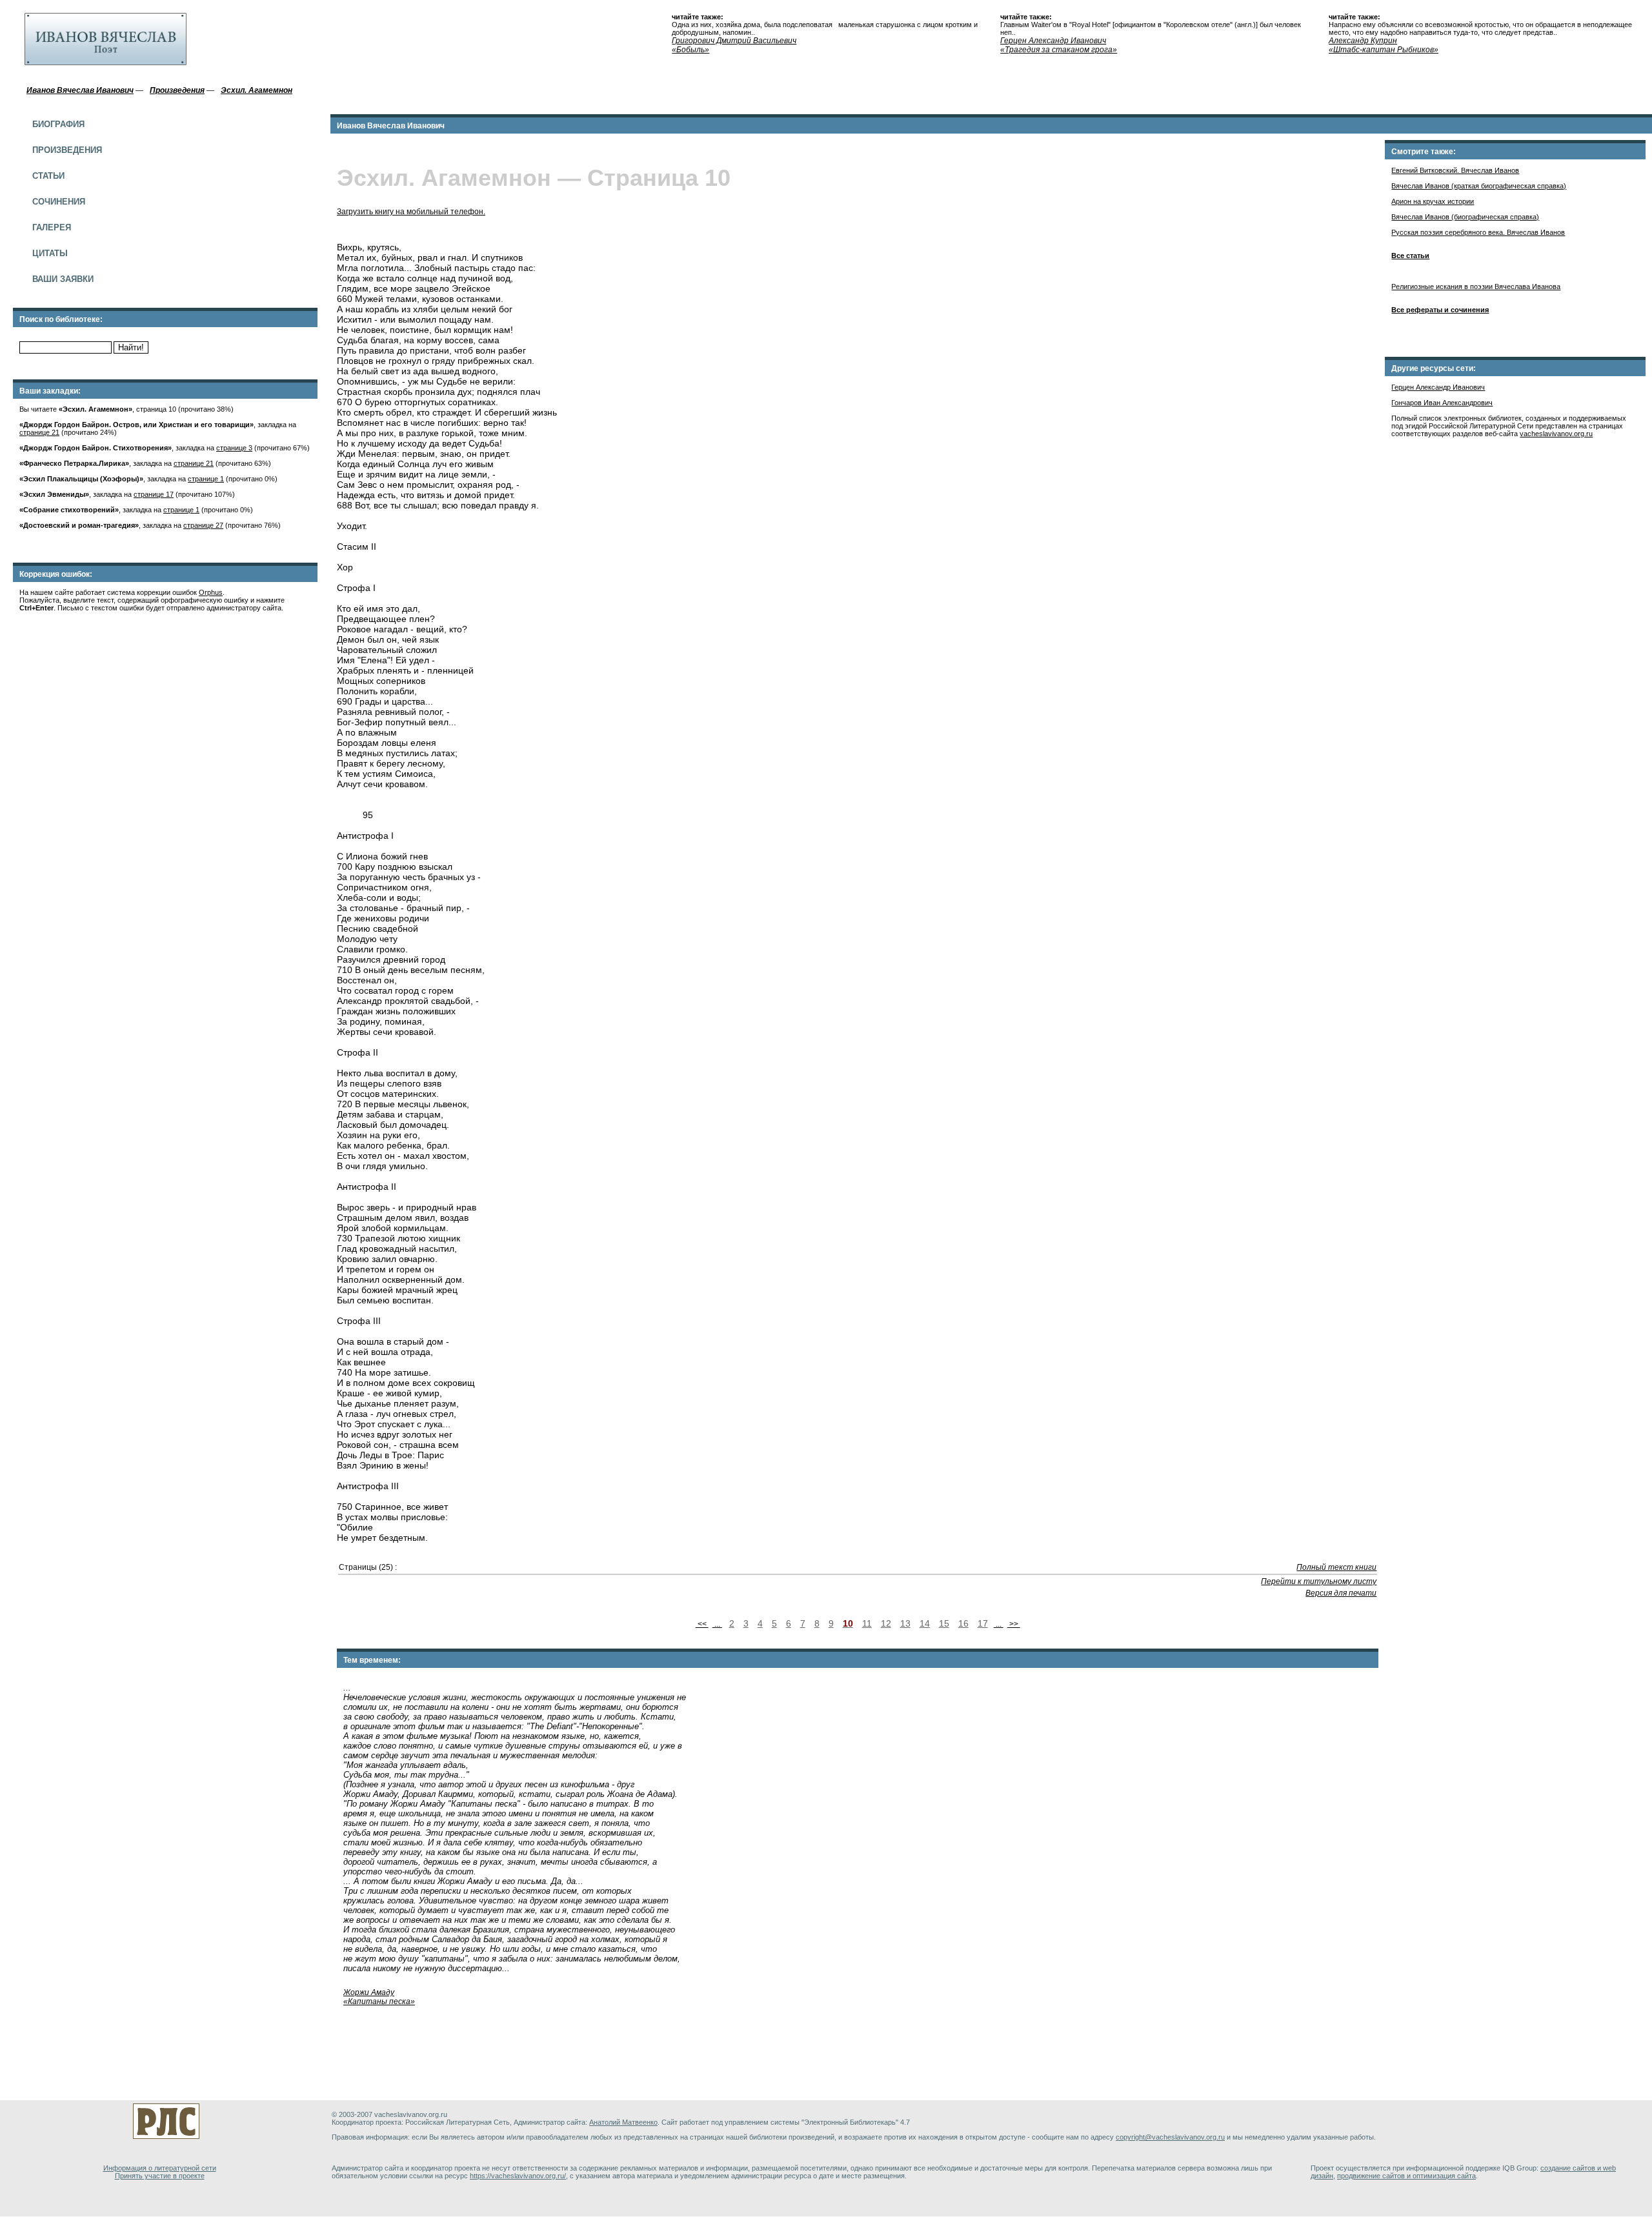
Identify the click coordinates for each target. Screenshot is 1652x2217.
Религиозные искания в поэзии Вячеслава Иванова (1476, 286)
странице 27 (203, 525)
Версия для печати (1341, 1593)
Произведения (67, 150)
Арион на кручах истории (1433, 201)
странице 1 (206, 479)
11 (867, 1623)
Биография (58, 124)
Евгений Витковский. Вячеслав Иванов (1455, 170)
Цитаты (50, 253)
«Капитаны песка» (379, 2001)
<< (702, 1624)
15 (944, 1623)
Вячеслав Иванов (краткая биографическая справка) (1479, 186)
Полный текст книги (1336, 1567)
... (717, 1624)
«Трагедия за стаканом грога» (1059, 50)
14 (925, 1623)
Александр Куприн (1363, 41)
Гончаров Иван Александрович (1442, 403)
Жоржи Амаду (369, 1992)
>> (1014, 1624)
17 (983, 1623)
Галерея (52, 227)
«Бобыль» (690, 50)
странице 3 (234, 448)
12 (886, 1623)
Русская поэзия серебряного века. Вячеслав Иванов (1478, 232)
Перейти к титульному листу (1319, 1581)
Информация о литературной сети (160, 2168)
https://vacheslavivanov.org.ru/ (518, 2176)
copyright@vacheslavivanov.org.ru (1170, 2137)
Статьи (48, 176)
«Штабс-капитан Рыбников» (1384, 50)
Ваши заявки (63, 279)
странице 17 (154, 494)
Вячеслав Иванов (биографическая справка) (1465, 217)
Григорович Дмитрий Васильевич (734, 41)
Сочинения (59, 202)
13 (905, 1623)
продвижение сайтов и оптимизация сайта (1406, 2176)
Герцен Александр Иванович (1053, 41)
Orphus (211, 592)
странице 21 (39, 432)
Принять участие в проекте (160, 2176)
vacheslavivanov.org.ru (1556, 434)
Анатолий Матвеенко (623, 2122)
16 (963, 1623)
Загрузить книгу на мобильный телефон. (411, 212)
